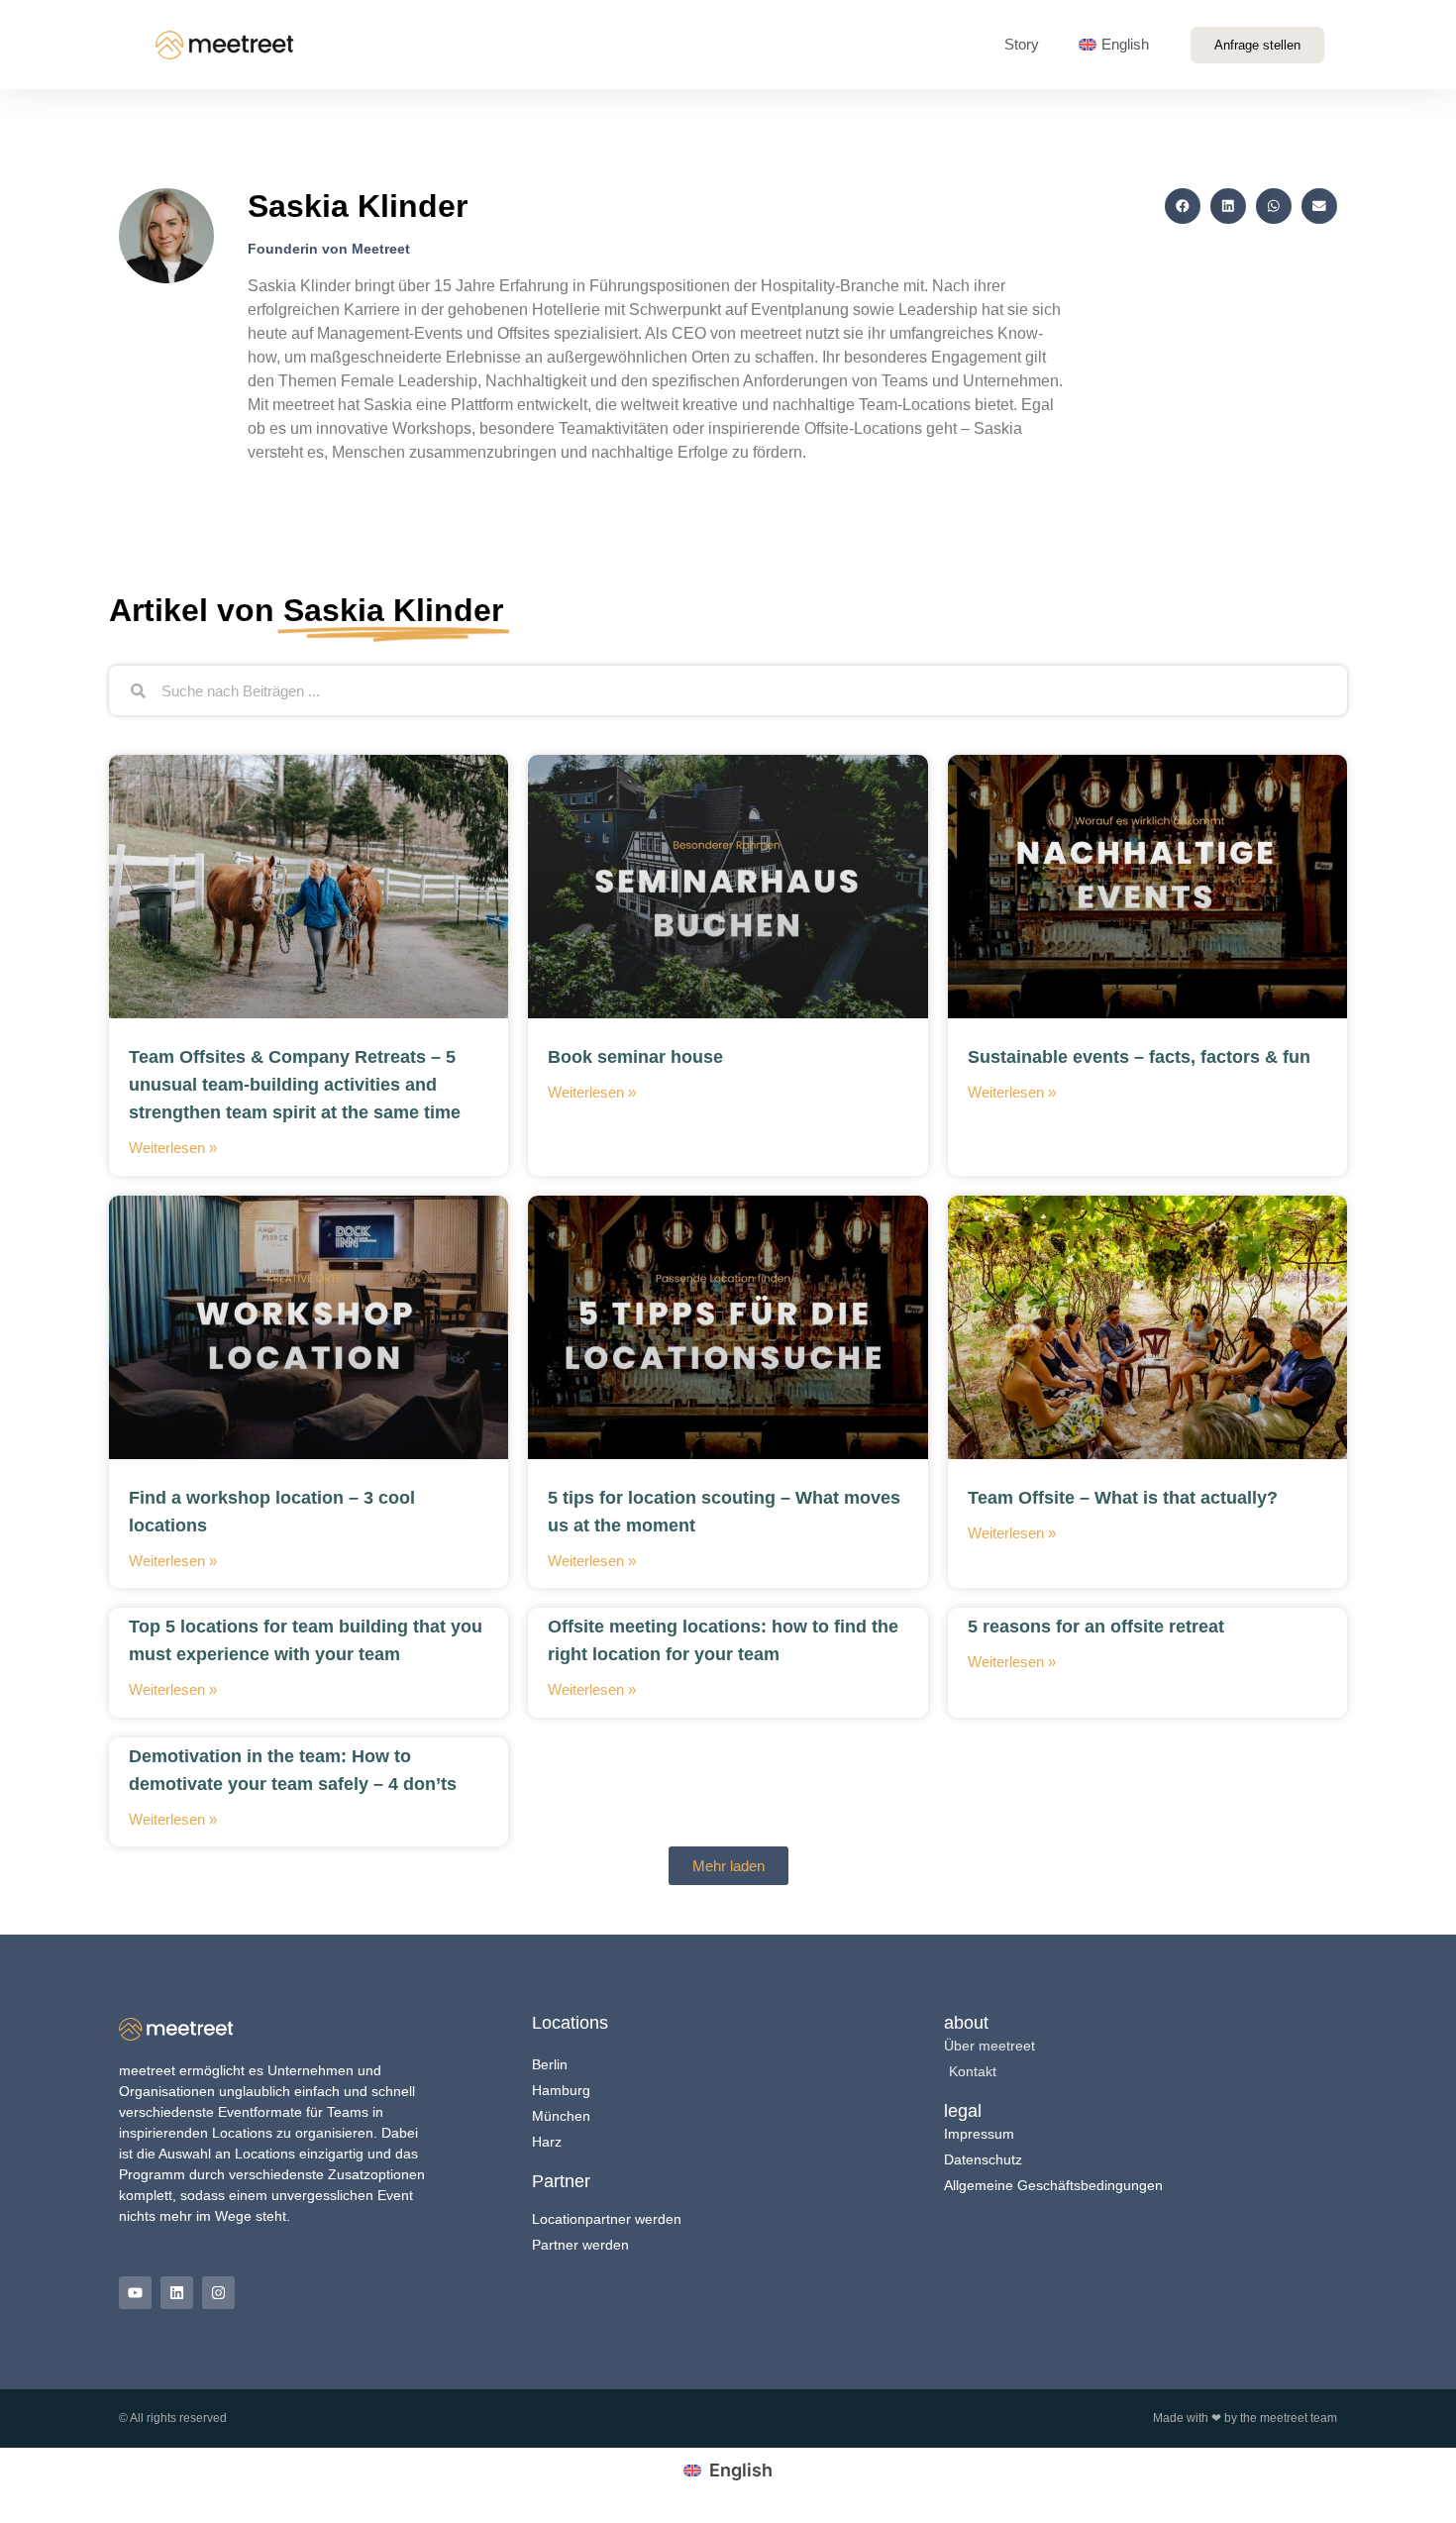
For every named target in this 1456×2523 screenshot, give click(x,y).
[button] (1183, 206)
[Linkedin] (177, 2293)
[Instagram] (218, 2293)
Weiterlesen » (173, 1148)
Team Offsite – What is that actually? (1123, 1498)
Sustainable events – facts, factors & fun (1139, 1057)
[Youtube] (135, 2293)
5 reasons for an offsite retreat (1096, 1627)
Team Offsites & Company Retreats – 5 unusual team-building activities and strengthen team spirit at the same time (295, 1085)
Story (1022, 44)
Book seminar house (635, 1057)
